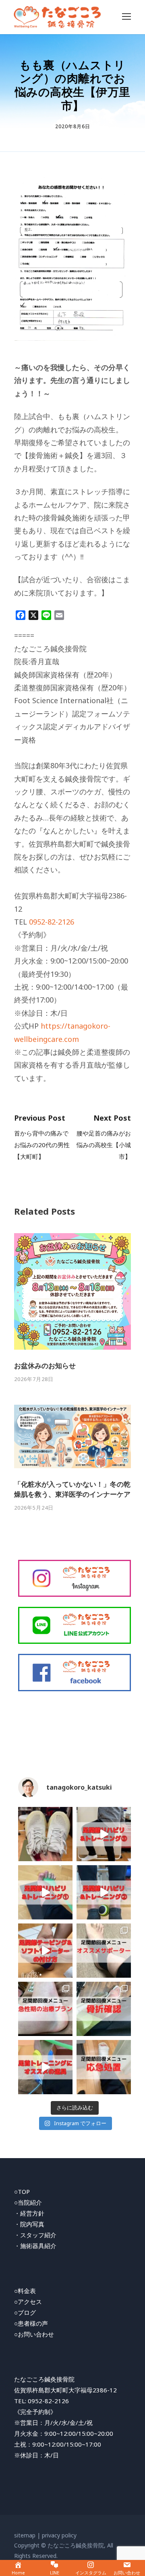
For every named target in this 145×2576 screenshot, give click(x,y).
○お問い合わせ (34, 2334)
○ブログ (25, 2312)
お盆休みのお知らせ (45, 1366)
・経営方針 (29, 2213)
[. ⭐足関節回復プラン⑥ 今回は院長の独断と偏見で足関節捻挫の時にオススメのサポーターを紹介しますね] (104, 1951)
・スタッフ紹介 (35, 2235)
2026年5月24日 (34, 1508)
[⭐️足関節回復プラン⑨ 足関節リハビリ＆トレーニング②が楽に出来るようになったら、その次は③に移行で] (104, 1834)
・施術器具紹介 (35, 2246)
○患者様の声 (31, 2323)
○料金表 (25, 2291)
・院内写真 (29, 2224)
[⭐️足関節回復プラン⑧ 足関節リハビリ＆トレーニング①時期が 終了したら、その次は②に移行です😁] (104, 1892)
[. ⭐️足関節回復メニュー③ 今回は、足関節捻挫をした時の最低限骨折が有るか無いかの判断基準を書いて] (104, 2009)
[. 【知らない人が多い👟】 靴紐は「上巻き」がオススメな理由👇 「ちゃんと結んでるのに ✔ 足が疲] (45, 1834)
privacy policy (59, 2535)
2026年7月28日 (34, 1379)
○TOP (22, 2191)
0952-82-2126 (52, 922)
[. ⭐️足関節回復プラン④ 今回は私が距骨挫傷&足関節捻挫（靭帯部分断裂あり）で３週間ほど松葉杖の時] (45, 2009)
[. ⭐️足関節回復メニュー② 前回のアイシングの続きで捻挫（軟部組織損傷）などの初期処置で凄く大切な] (104, 2067)
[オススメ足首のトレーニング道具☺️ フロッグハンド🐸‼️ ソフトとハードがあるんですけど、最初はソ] (45, 2067)
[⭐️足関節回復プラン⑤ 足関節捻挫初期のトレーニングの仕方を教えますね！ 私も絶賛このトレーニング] (45, 1892)
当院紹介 (30, 2202)
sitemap (25, 2535)
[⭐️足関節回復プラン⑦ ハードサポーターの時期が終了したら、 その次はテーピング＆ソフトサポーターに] (45, 1951)
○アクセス (28, 2302)
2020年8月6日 (73, 126)
